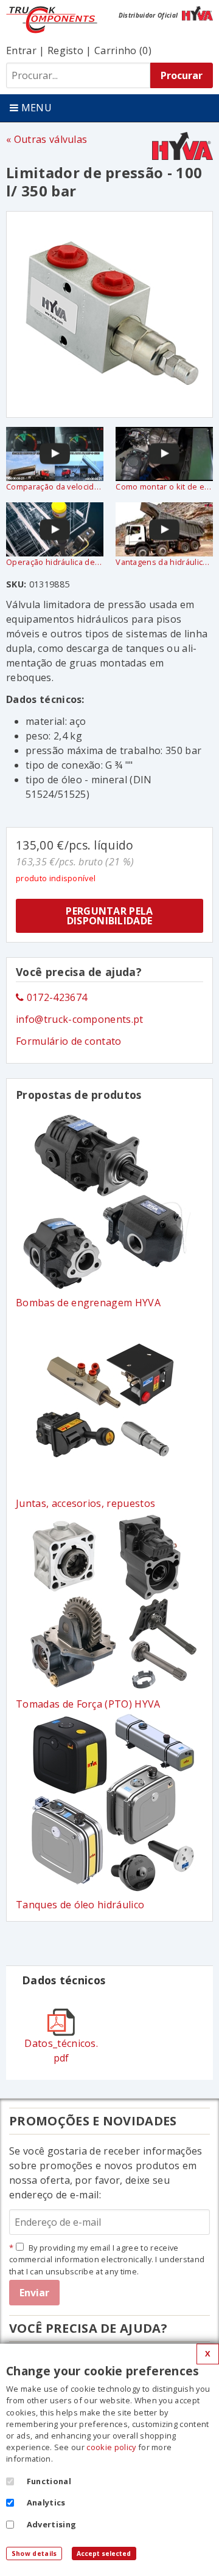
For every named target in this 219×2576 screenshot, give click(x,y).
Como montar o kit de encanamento (164, 486)
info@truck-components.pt (80, 1019)
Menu (35, 108)
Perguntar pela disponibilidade (109, 916)
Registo (65, 50)
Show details (34, 2553)
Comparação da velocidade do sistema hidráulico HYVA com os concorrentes (55, 486)
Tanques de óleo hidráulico (80, 1905)
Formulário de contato (69, 1041)
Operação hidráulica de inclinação (55, 562)
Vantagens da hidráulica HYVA (164, 562)
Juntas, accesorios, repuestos (85, 1503)
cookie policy (111, 2447)
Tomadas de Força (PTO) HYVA (88, 1704)
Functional (49, 2481)
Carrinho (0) (123, 50)
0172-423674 (55, 997)
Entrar (21, 50)
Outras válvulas (50, 139)
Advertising (52, 2524)
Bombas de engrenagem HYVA (88, 1303)
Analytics (46, 2502)
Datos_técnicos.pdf (61, 2051)
